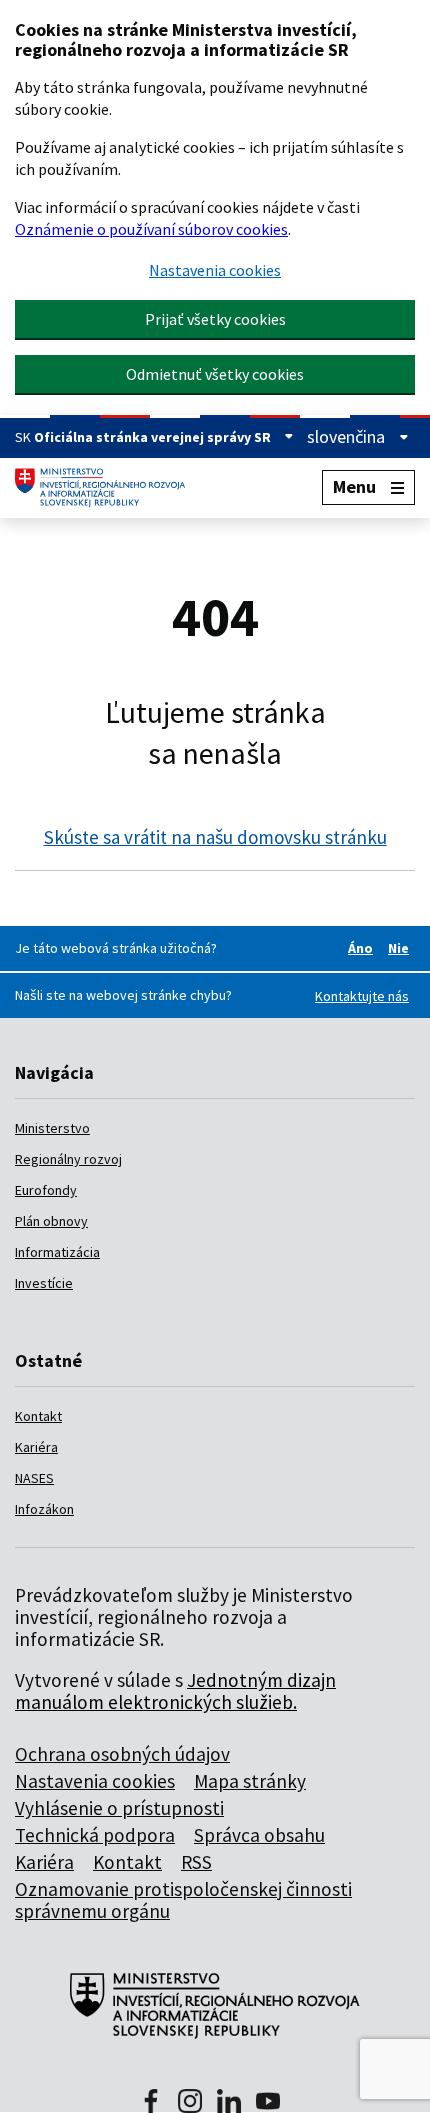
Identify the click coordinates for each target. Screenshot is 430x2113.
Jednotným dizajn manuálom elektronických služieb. (175, 1691)
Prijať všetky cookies (215, 319)
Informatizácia (57, 1252)
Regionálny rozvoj (68, 1159)
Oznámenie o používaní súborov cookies (151, 229)
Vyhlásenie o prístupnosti (119, 1808)
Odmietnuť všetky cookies (215, 374)
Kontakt (38, 1416)
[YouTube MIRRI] (268, 2104)
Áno (363, 948)
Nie (401, 948)
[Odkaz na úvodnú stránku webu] (215, 2016)
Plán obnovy (51, 1221)
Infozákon (44, 1509)
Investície (44, 1283)
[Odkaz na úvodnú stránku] (107, 488)
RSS (196, 1862)
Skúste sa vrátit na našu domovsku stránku (215, 837)
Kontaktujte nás (362, 996)
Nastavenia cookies (215, 270)
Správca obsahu (259, 1835)
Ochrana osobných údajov (122, 1754)
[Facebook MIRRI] (151, 2104)
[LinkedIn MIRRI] (229, 2104)
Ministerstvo (52, 1128)
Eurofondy (46, 1190)
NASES (34, 1478)
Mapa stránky (250, 1781)
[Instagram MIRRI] (190, 2104)
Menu (354, 486)
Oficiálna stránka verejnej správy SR (154, 437)
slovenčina (348, 437)
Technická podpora (95, 1835)
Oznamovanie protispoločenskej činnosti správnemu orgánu (183, 1900)
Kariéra (36, 1447)
